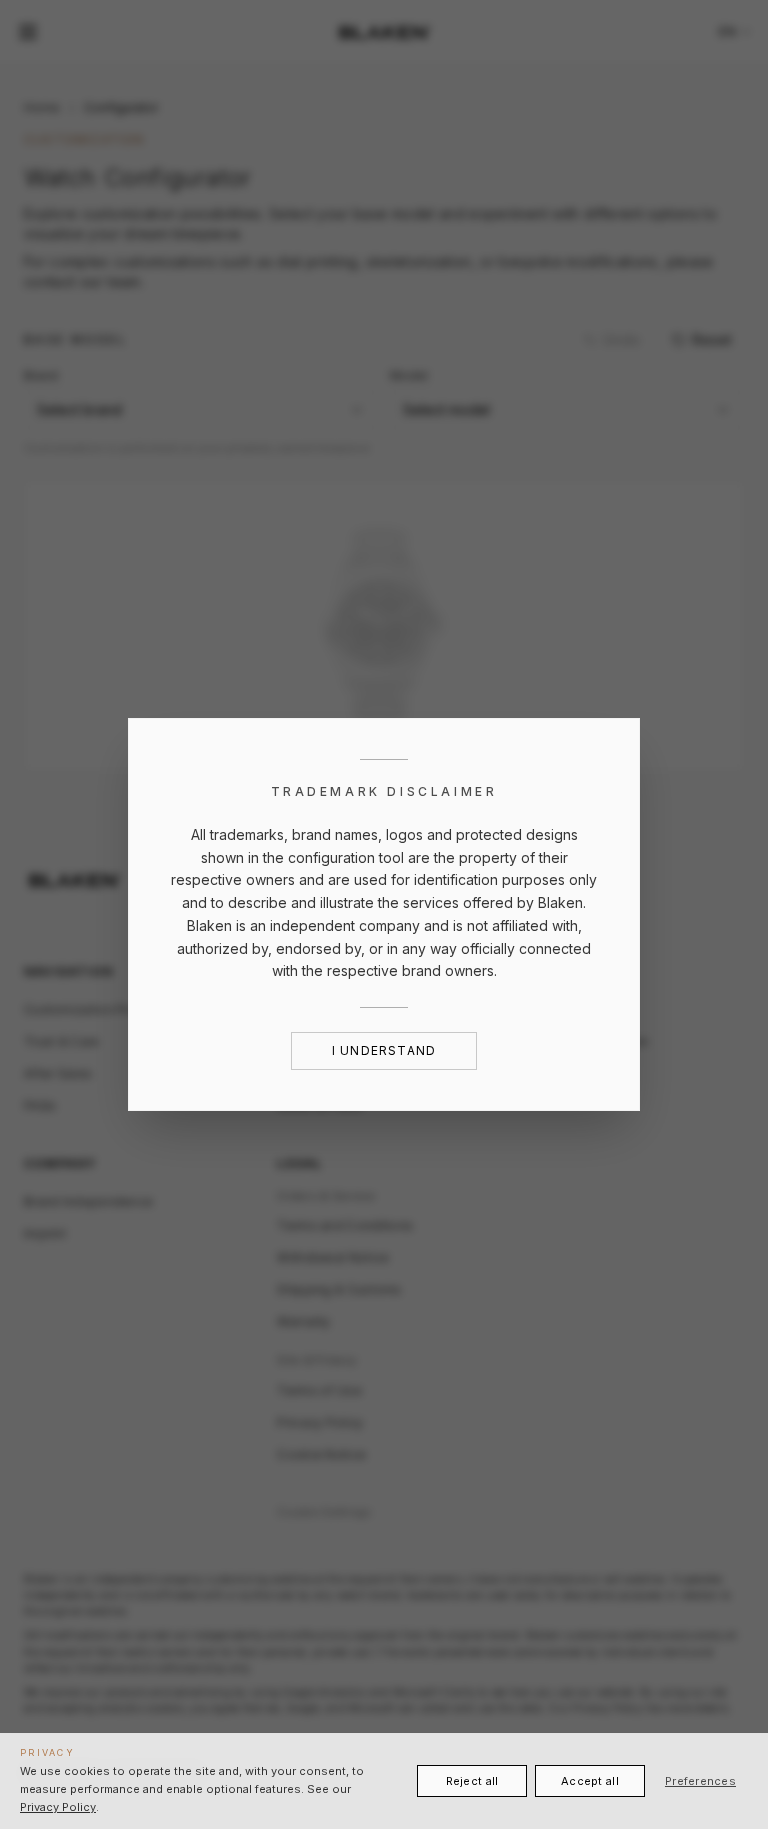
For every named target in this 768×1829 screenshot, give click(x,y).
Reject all (472, 1781)
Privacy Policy (58, 1807)
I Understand (384, 1050)
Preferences (700, 1781)
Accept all (590, 1781)
